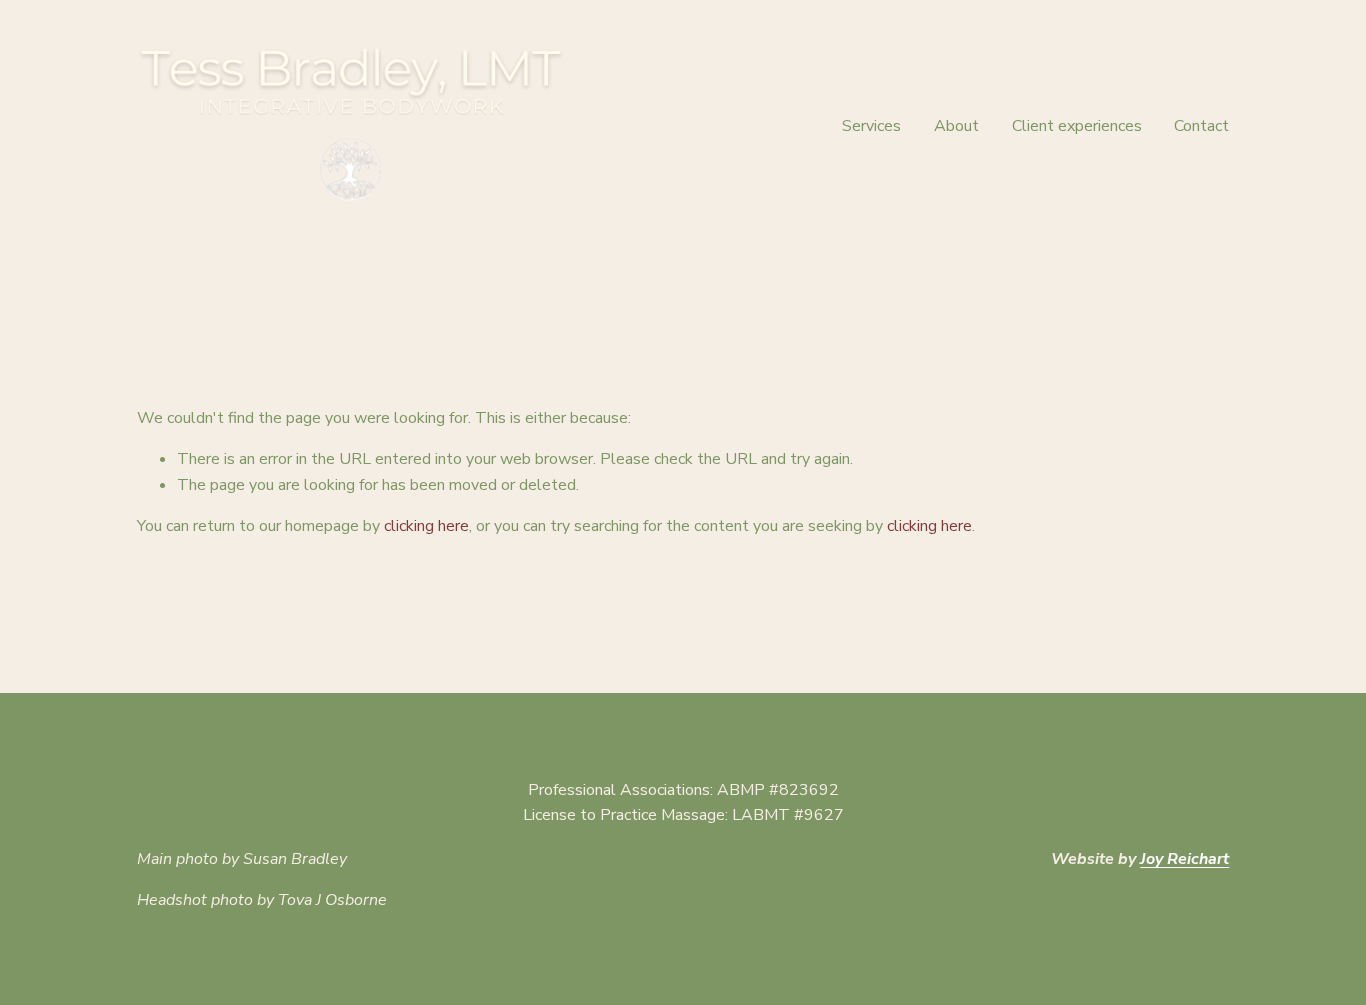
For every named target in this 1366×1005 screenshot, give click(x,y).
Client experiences (1077, 126)
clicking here (426, 526)
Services (871, 126)
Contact (1201, 126)
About (956, 126)
